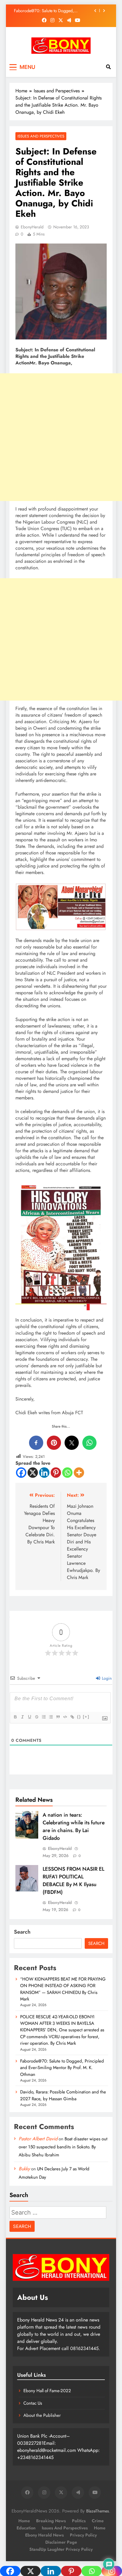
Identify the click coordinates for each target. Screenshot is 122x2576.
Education (26, 2528)
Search (22, 1932)
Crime (98, 2521)
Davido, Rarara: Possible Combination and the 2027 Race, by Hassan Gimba (52, 11)
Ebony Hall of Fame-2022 (47, 2391)
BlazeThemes (98, 2511)
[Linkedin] (44, 1473)
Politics (79, 2521)
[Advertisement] (61, 437)
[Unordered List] (51, 1717)
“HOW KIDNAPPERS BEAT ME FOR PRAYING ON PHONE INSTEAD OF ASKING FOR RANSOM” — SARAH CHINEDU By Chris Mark (63, 1989)
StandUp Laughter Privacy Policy (61, 2549)
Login (106, 1678)
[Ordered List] (44, 1717)
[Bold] (15, 1717)
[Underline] (29, 1717)
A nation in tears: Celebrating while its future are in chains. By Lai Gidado (74, 1826)
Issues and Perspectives (41, 136)
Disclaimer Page (61, 2542)
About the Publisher (42, 2415)
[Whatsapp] (67, 1473)
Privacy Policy (83, 2535)
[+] (86, 1717)
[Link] (72, 1717)
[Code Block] (65, 1717)
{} (79, 1717)
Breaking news (51, 2521)
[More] (79, 1473)
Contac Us (33, 2403)
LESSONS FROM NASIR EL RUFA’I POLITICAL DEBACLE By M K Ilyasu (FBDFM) (73, 1880)
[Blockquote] (58, 1717)
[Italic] (22, 1717)
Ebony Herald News (44, 2535)
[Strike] (36, 1717)
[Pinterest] (56, 1473)
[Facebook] (21, 1473)
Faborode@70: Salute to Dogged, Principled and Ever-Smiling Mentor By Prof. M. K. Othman (62, 2068)
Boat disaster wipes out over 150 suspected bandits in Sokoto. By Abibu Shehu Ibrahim (63, 2147)
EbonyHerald (32, 227)
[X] (33, 1473)
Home (24, 2521)
